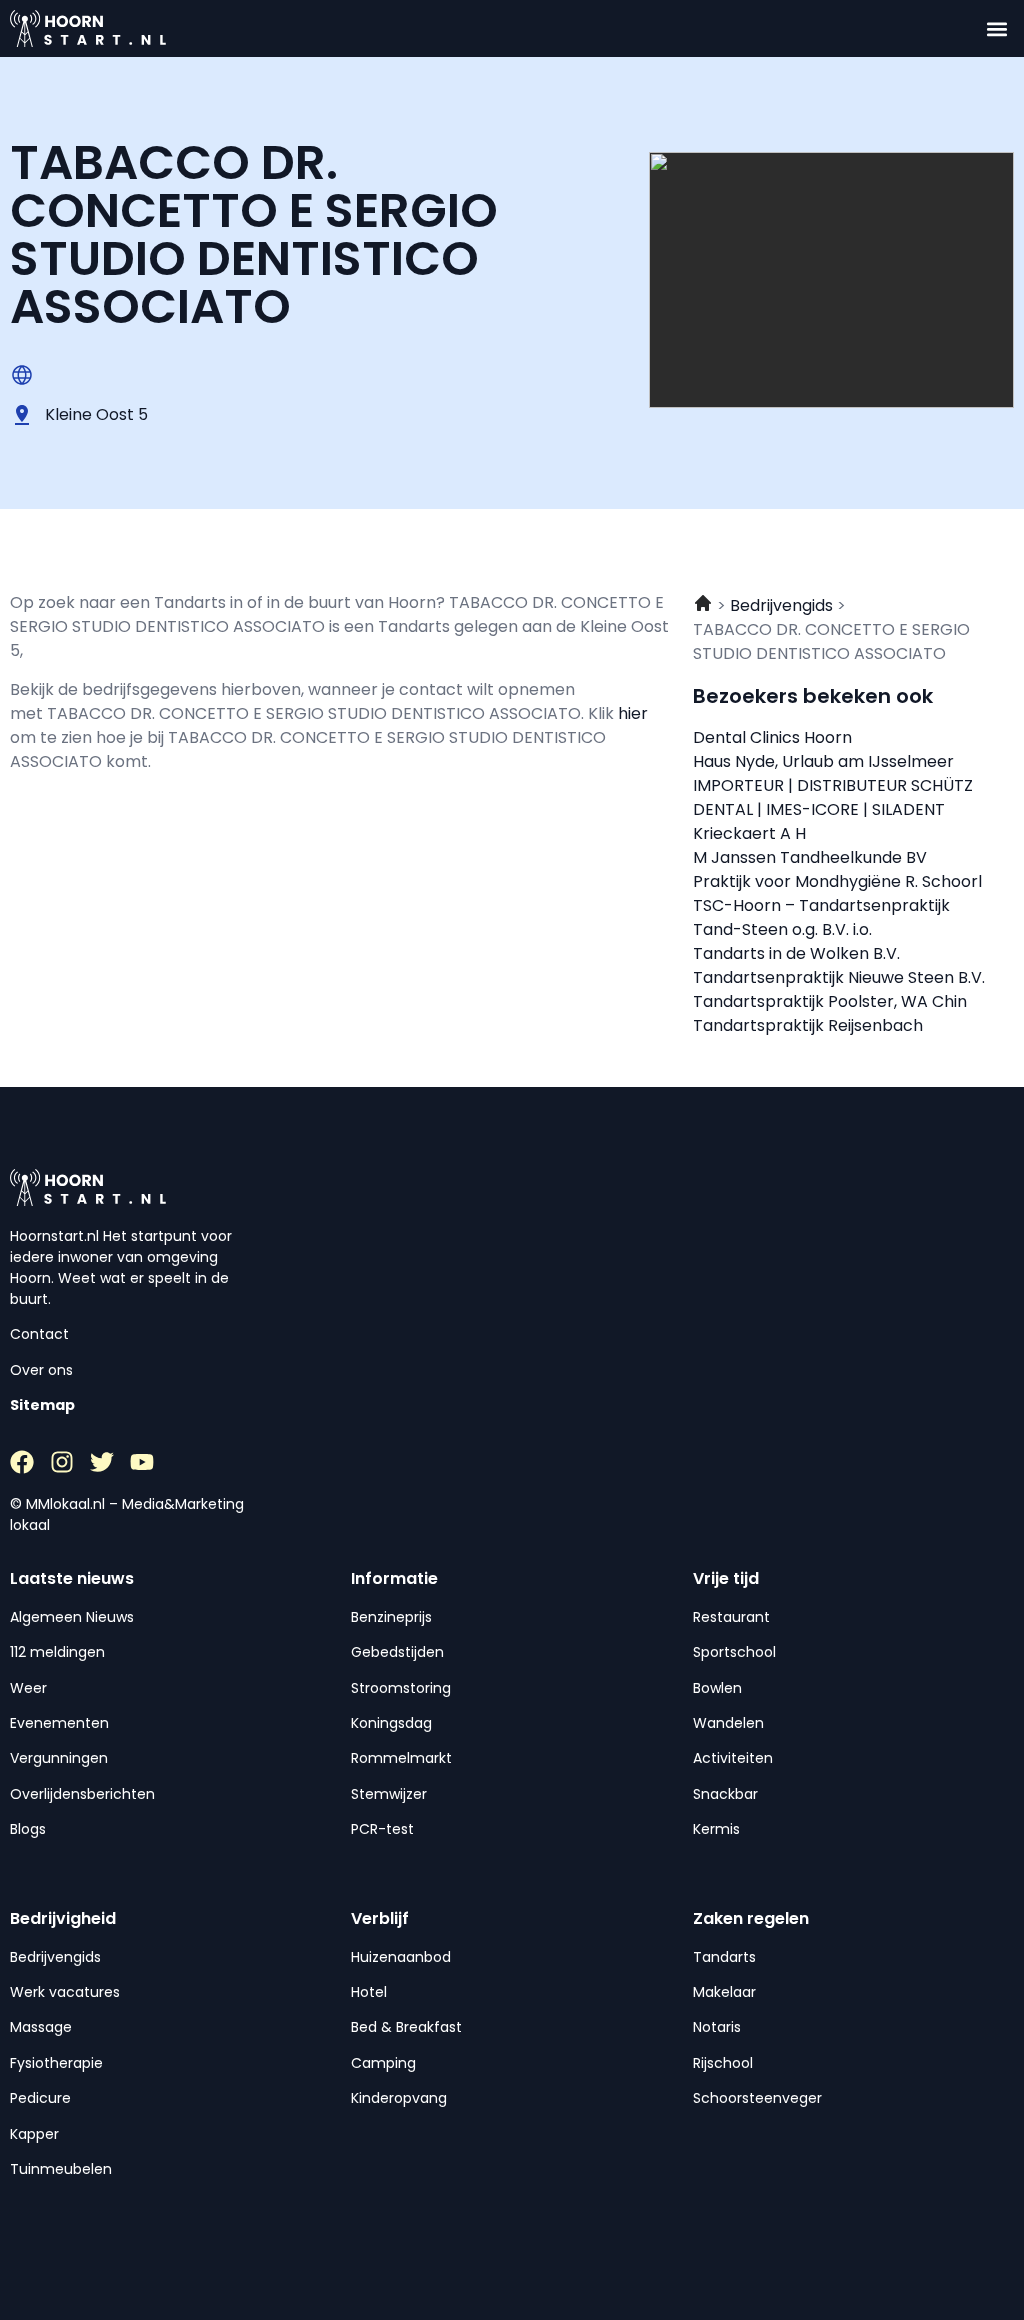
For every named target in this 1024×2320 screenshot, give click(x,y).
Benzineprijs (391, 1617)
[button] (997, 28)
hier (633, 713)
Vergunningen (59, 1758)
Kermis (716, 1829)
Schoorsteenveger (757, 2098)
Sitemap (42, 1405)
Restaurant (731, 1617)
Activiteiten (733, 1758)
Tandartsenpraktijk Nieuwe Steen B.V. (839, 977)
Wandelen (728, 1723)
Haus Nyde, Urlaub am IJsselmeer (823, 761)
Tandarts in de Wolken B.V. (796, 953)
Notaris (717, 2027)
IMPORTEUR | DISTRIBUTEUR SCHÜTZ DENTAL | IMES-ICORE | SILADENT (833, 797)
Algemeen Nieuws (72, 1617)
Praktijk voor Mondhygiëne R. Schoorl (837, 881)
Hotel (369, 1992)
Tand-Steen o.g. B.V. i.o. (782, 929)
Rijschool (723, 2063)
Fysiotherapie (56, 2063)
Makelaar (724, 1992)
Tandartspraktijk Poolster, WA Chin (830, 1001)
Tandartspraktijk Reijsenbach (808, 1025)
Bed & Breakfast (406, 2027)
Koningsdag (391, 1723)
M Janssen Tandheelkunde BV (810, 857)
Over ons (41, 1370)
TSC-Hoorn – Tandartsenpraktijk (821, 905)
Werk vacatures (65, 1992)
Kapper (34, 2134)
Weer (28, 1688)
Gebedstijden (397, 1652)
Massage (41, 2027)
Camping (383, 2063)
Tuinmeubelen (61, 2169)
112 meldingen (57, 1652)
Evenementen (59, 1723)
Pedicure (40, 2098)
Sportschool (734, 1652)
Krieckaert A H (749, 833)
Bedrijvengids (55, 1957)
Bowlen (717, 1688)
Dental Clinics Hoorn (772, 737)
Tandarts (724, 1957)
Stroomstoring (401, 1688)
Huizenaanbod (401, 1957)
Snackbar (725, 1794)
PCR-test (382, 1829)
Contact (39, 1334)
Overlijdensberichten (82, 1794)
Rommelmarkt (401, 1758)
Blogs (28, 1829)
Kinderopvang (399, 2098)
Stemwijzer (389, 1794)
